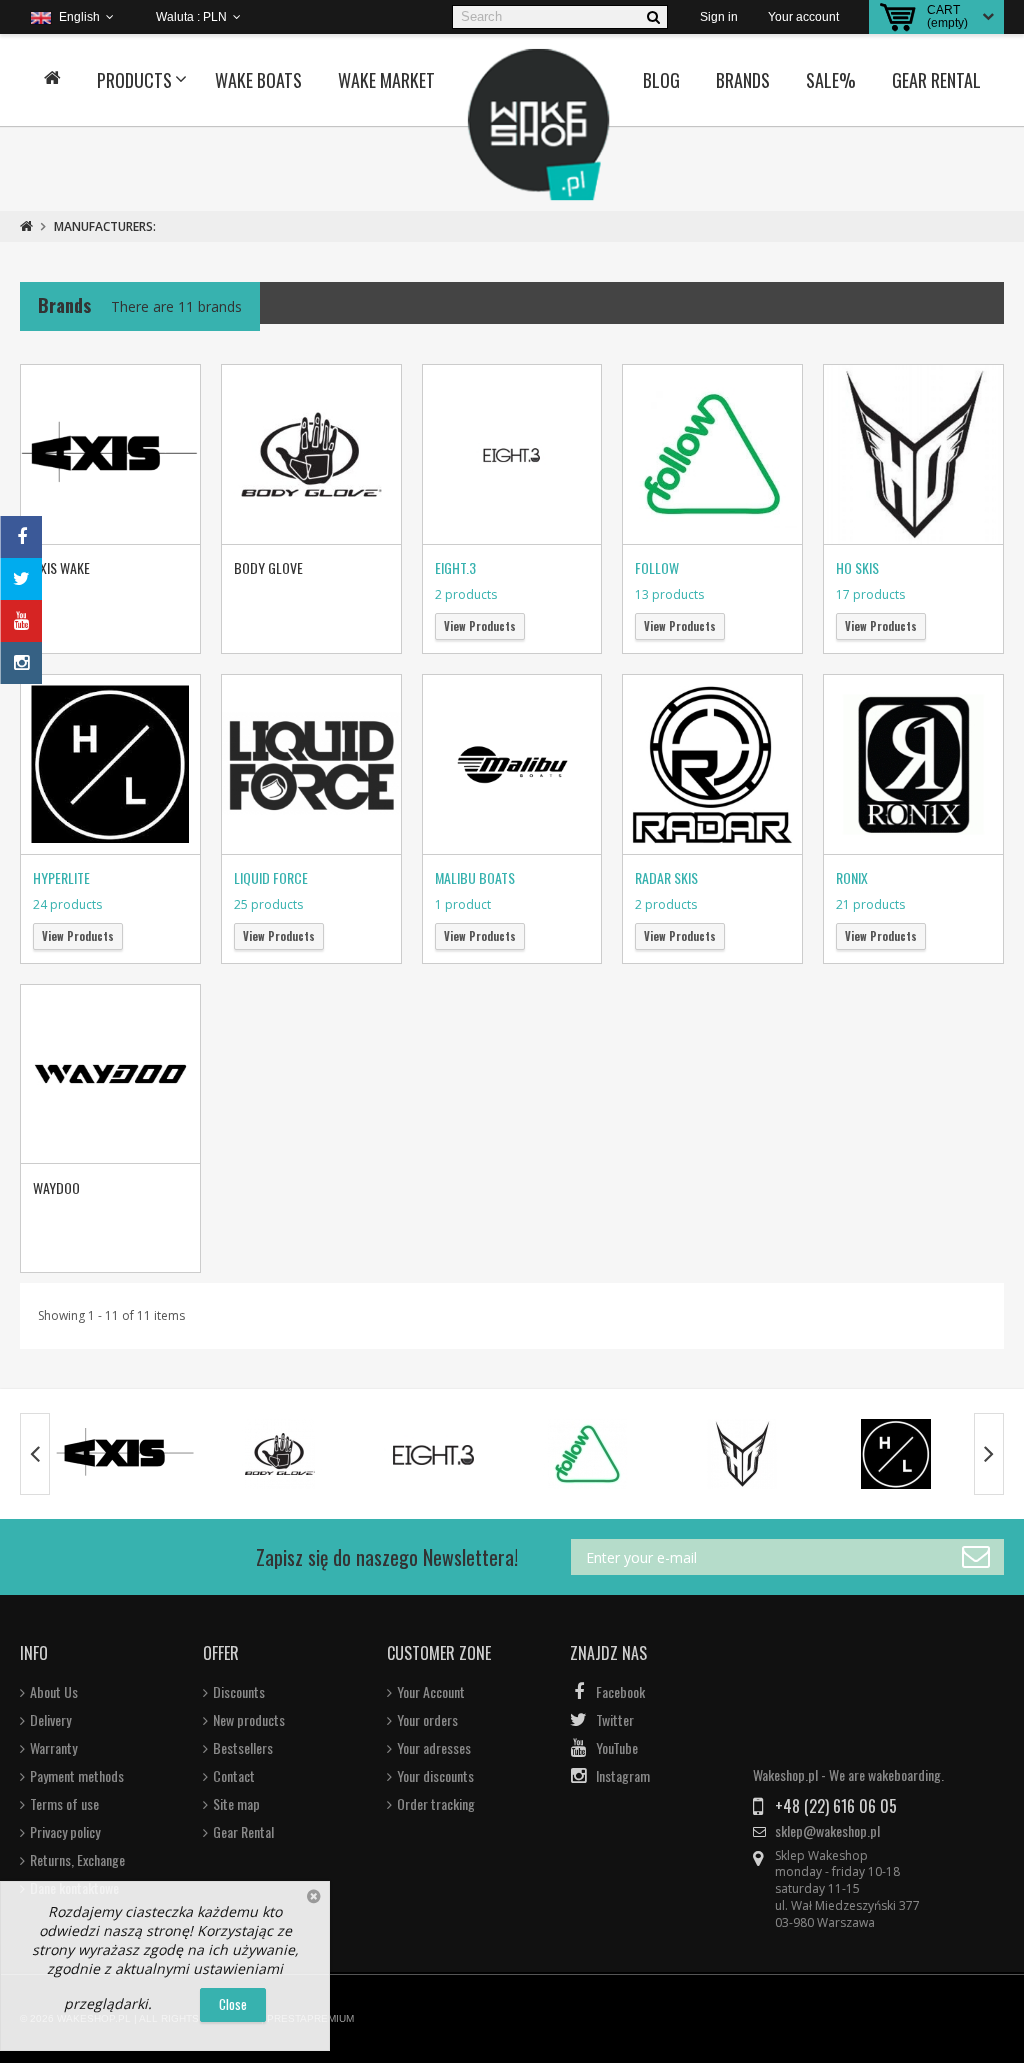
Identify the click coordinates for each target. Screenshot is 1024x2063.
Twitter (615, 1720)
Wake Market (386, 80)
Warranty (53, 1748)
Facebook (620, 1692)
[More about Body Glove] (280, 1454)
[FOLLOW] (712, 454)
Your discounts (435, 1776)
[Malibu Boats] (512, 764)
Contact (234, 1776)
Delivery (50, 1720)
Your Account (431, 1692)
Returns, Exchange (77, 1860)
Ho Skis (857, 567)
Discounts (239, 1692)
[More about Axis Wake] (126, 1454)
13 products (669, 594)
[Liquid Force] (311, 764)
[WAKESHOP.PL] (539, 125)
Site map (236, 1804)
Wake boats (258, 80)
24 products (67, 904)
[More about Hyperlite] (896, 1454)
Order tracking (436, 1804)
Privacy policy (65, 1832)
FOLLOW (657, 567)
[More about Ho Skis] (742, 1454)
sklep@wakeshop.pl (827, 1831)
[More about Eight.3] (434, 1454)
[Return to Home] (26, 226)
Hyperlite (61, 877)
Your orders (427, 1720)
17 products (870, 594)
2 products (466, 594)
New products (249, 1720)
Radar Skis (666, 877)
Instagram (623, 1776)
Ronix (852, 877)
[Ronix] (913, 764)
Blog (661, 80)
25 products (268, 904)
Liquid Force (271, 877)
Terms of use (64, 1804)
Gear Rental (936, 80)
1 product (463, 904)
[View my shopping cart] (898, 17)
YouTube (617, 1748)
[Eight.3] (512, 454)
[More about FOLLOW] (588, 1454)
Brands (743, 80)
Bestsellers (243, 1748)
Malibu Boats (475, 877)
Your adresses (434, 1748)
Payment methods (77, 1776)
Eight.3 (455, 567)
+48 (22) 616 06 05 (836, 1806)
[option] (126, 1454)
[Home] (52, 80)
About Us (54, 1692)
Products (134, 80)
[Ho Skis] (913, 454)
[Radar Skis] (712, 764)
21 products (870, 904)
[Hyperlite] (110, 764)
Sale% (831, 80)
